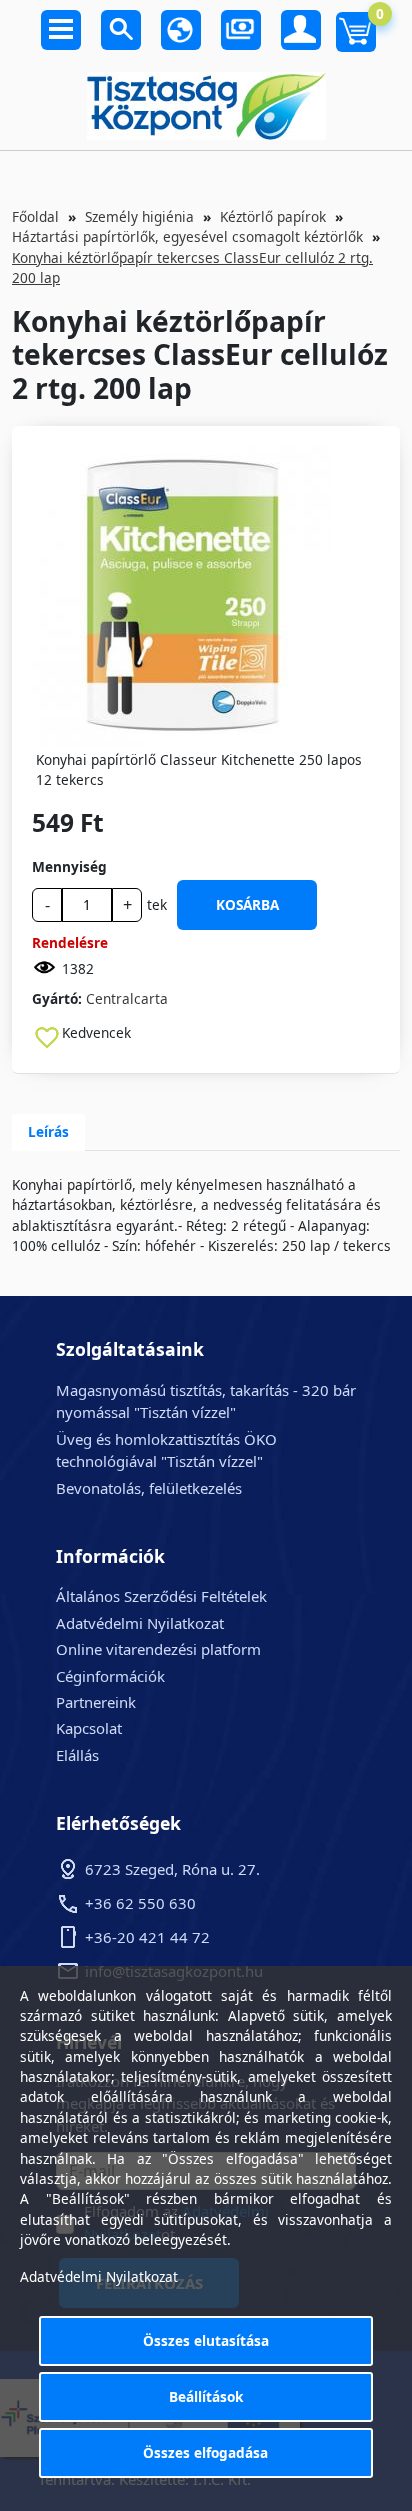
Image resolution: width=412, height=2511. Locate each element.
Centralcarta (127, 998)
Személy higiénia (139, 216)
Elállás (77, 1755)
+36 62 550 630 (140, 1903)
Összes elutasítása (206, 2340)
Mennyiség (69, 866)
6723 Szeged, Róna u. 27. (172, 1869)
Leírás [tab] (48, 1131)
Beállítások (206, 2396)
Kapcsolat (89, 1728)
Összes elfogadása (205, 2452)
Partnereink (96, 1702)
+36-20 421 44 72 (147, 1937)
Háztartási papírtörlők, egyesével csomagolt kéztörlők (187, 236)
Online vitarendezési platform (158, 1649)
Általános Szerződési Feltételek (161, 1596)
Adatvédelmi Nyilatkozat (140, 1623)
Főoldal (35, 216)
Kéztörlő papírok (273, 216)
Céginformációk (110, 1676)
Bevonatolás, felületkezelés (149, 1488)
